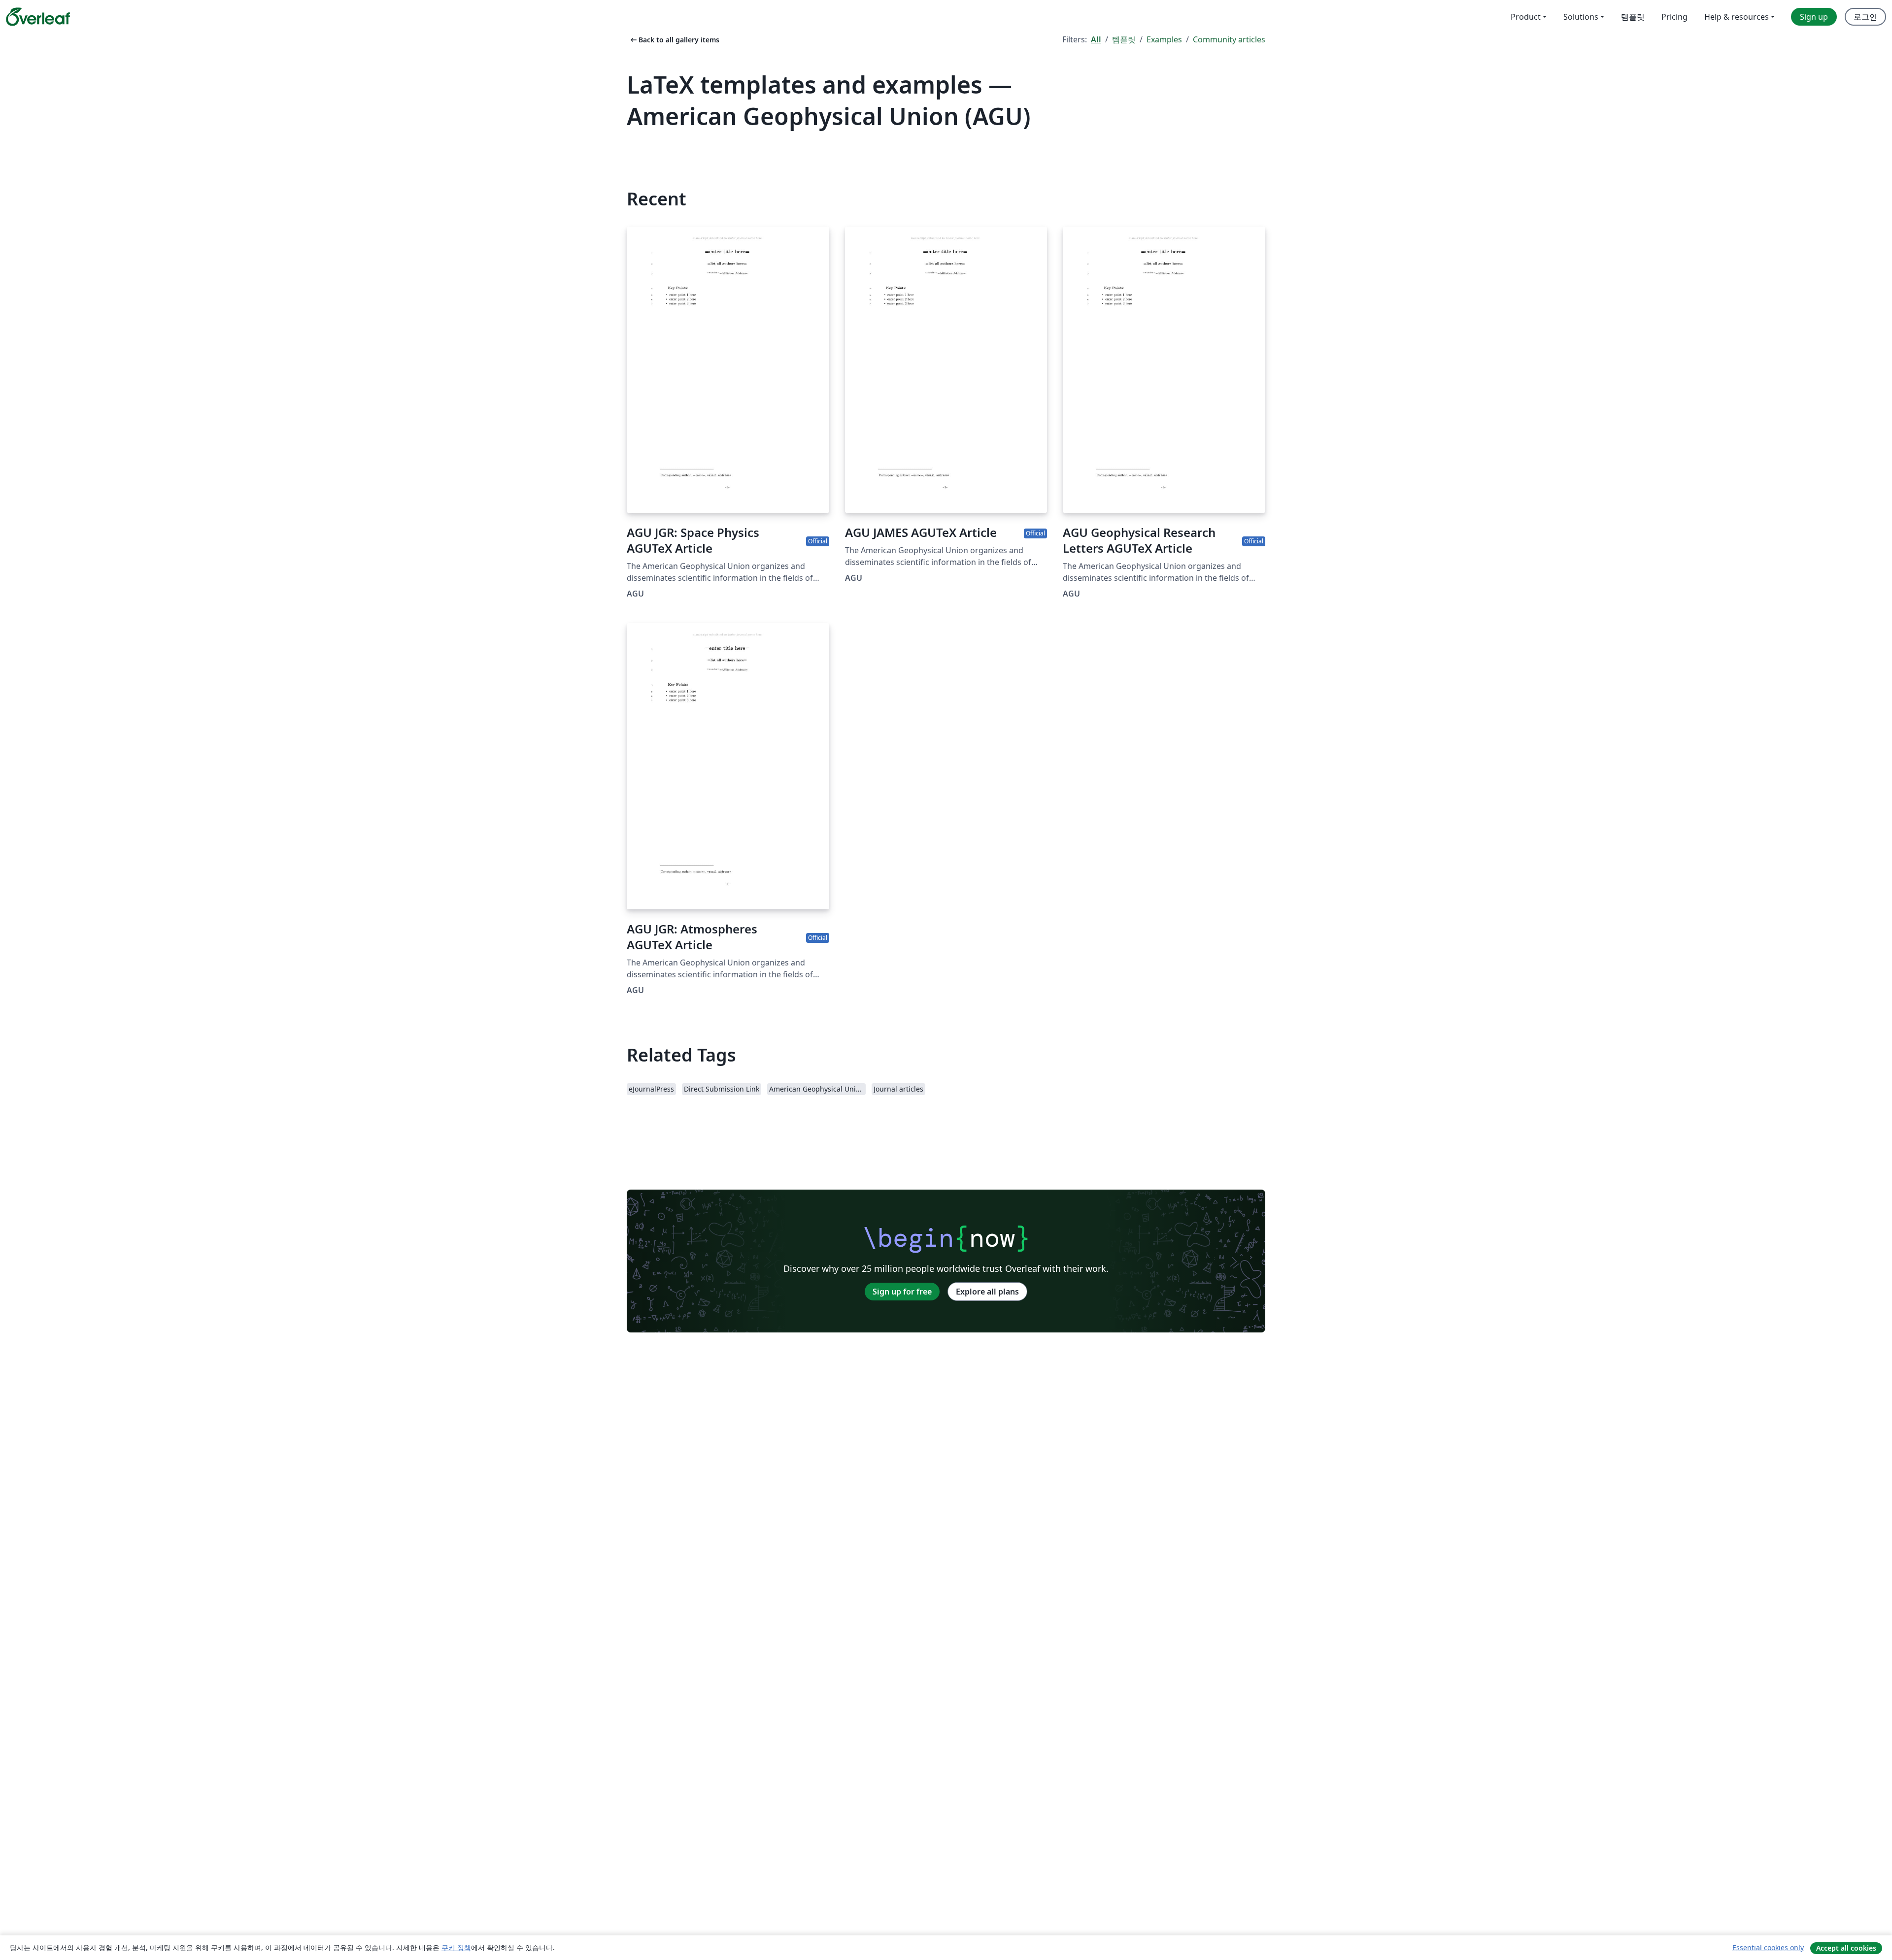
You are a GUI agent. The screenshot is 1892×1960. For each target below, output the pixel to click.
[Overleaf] (38, 17)
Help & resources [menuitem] (1737, 17)
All (1096, 39)
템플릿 (1124, 39)
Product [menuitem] (1526, 17)
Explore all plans (987, 1292)
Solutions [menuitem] (1581, 17)
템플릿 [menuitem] (1633, 17)
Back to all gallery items (674, 40)
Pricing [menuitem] (1674, 17)
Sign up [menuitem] (1814, 17)
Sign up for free (902, 1292)
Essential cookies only (1768, 1947)
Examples (1164, 39)
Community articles (1229, 39)
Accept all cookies (1846, 1948)
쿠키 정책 (456, 1947)
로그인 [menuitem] (1865, 17)
